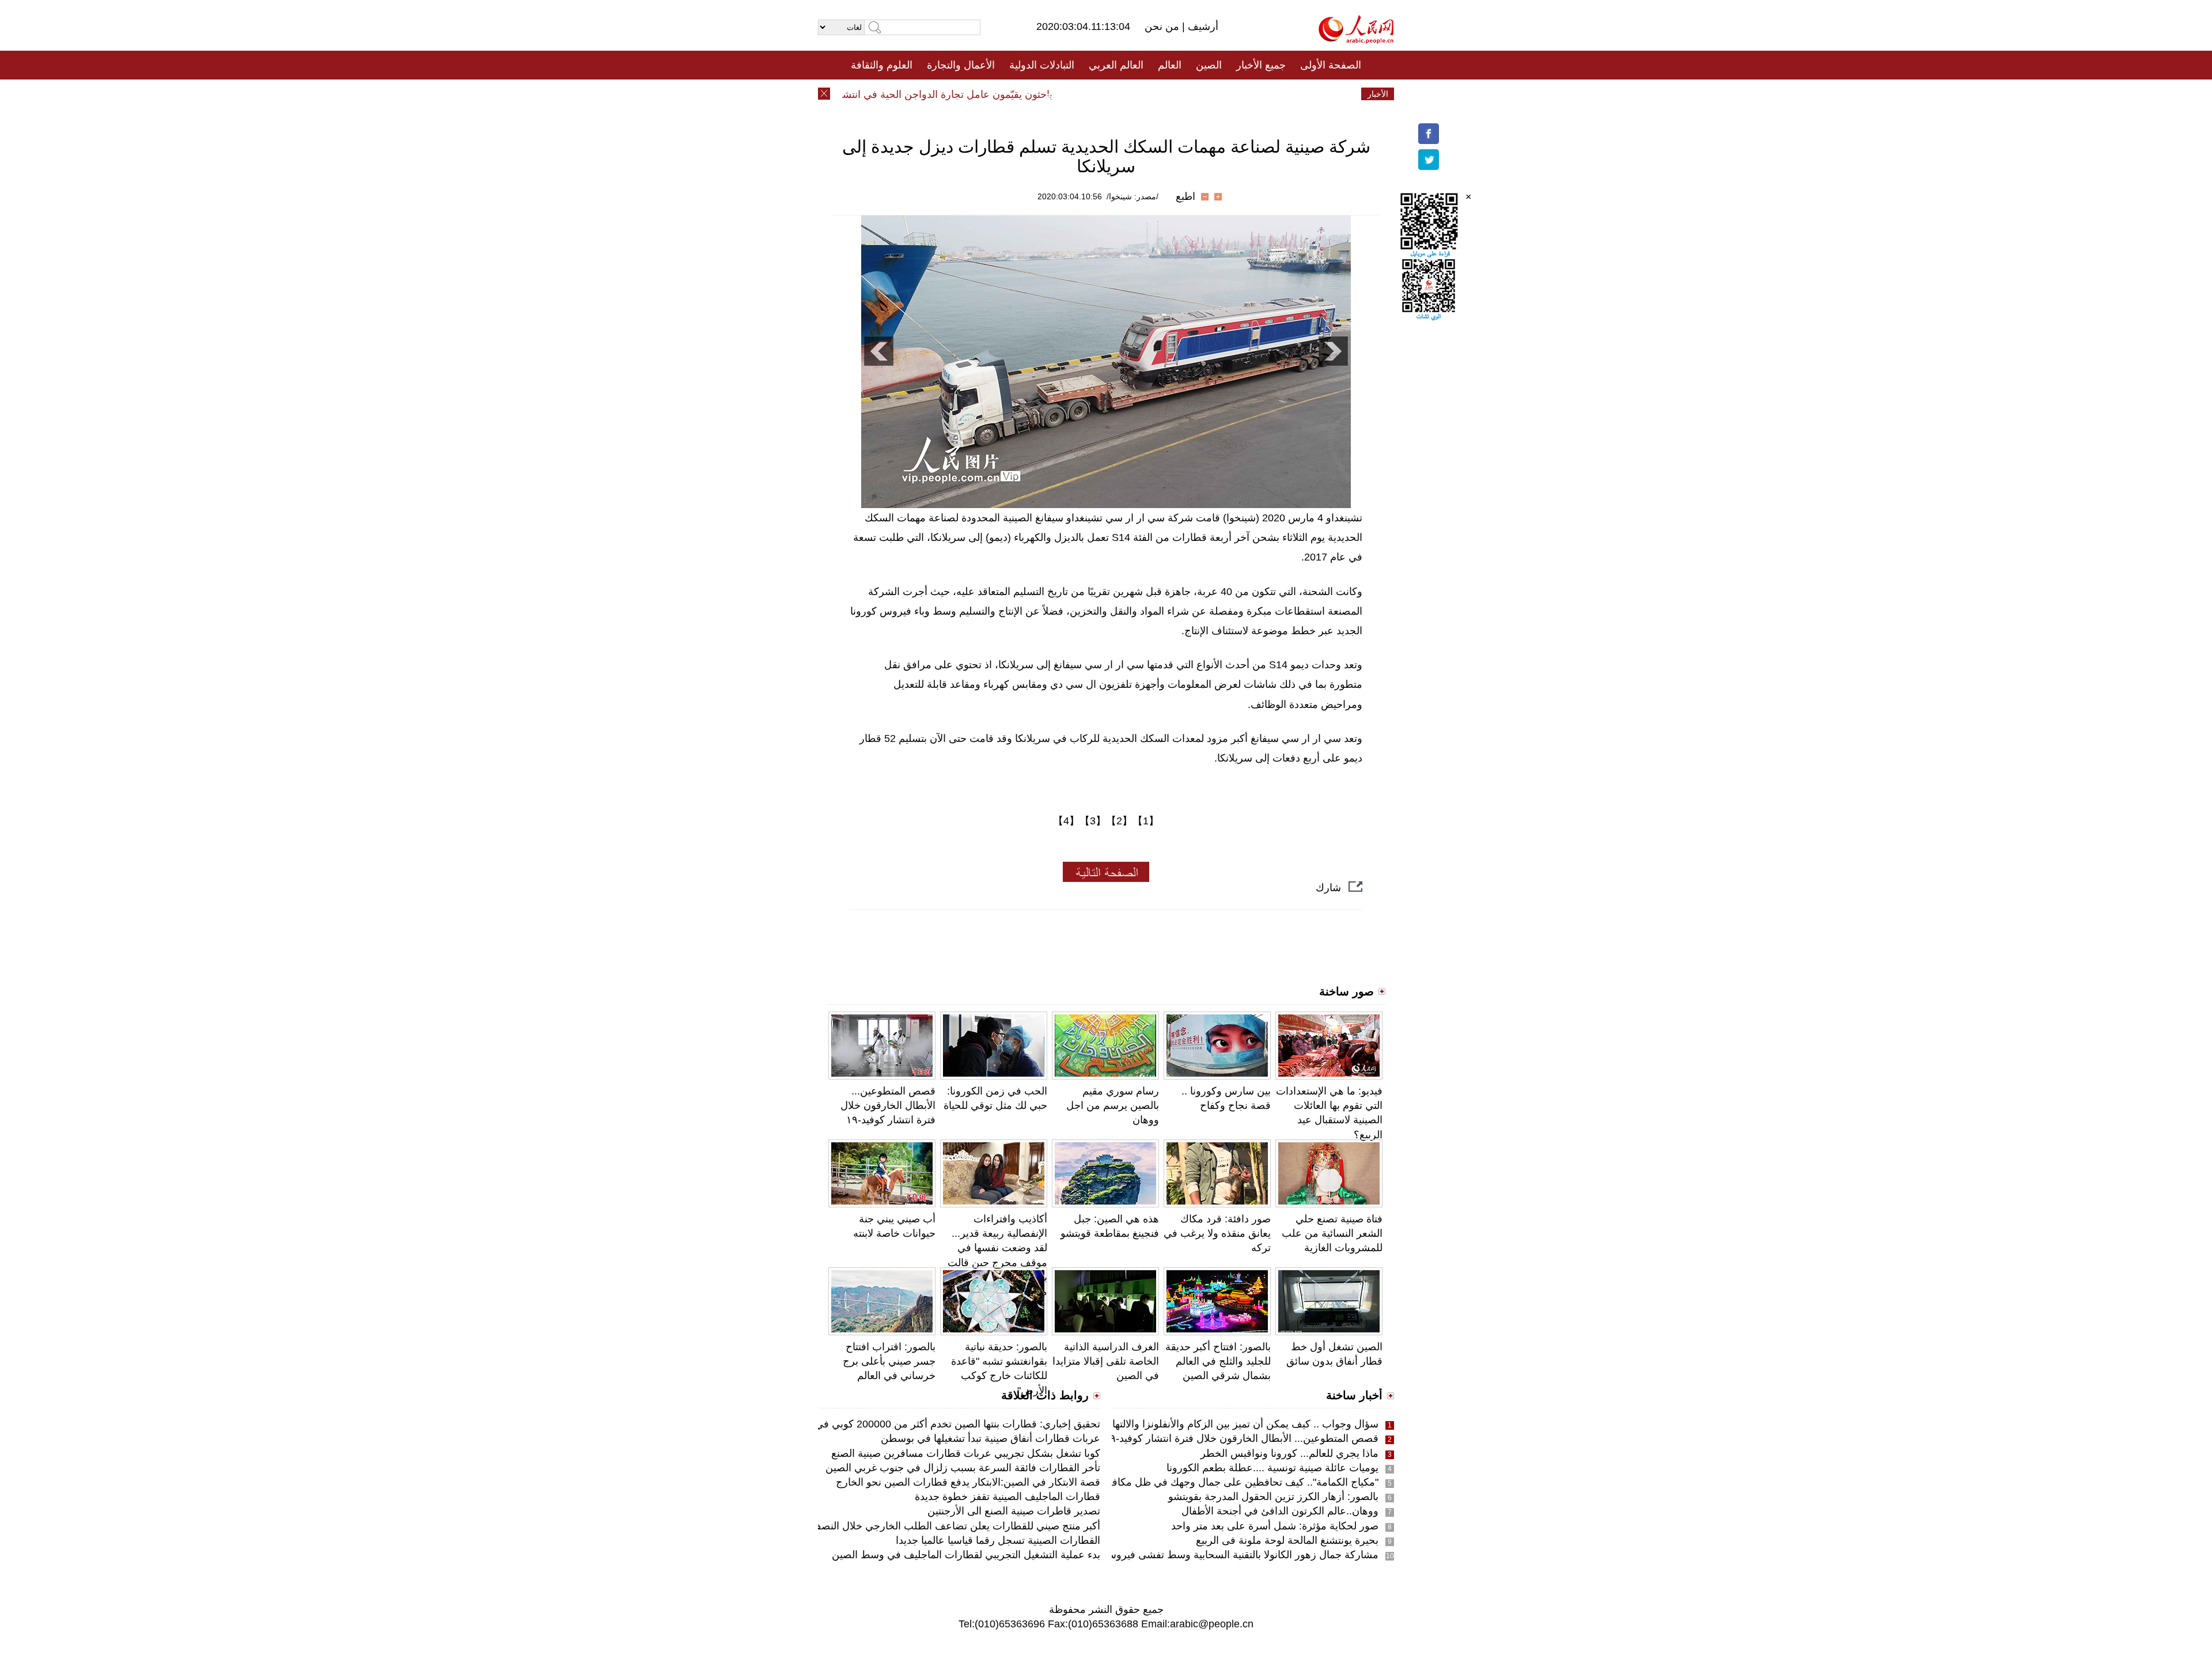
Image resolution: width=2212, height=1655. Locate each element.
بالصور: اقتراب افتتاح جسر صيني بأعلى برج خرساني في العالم (889, 1361)
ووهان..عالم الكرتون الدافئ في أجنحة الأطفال (1280, 1511)
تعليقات (1097, 94)
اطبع (1185, 196)
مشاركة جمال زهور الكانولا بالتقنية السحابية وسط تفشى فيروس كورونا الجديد (1212, 1555)
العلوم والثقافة (882, 65)
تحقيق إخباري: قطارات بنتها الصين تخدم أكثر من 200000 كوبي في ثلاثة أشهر (935, 1424)
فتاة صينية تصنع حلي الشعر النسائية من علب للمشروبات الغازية (1332, 1233)
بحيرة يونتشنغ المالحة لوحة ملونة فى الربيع (1287, 1540)
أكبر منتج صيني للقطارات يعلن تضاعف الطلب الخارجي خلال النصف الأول (943, 1526)
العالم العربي (1116, 65)
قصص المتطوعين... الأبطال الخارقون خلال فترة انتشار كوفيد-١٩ (888, 1105)
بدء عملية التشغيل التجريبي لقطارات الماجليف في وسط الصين (966, 1555)
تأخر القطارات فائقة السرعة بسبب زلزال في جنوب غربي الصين (963, 1468)
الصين (1209, 65)
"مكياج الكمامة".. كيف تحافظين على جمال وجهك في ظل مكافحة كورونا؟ (1221, 1482)
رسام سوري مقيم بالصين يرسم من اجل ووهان (1113, 1105)
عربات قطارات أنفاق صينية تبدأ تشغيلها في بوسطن (991, 1438)
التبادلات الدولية (1042, 65)
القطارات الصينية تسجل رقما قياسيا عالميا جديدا (998, 1540)
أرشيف (1202, 26)
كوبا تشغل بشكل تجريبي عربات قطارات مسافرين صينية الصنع (966, 1453)
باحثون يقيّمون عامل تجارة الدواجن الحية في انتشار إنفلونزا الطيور (947, 94)
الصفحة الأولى (1331, 65)
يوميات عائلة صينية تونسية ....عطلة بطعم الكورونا (1272, 1468)
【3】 (1093, 821)
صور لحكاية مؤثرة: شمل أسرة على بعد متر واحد (1275, 1526)
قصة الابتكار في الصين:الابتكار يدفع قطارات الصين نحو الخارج (968, 1482)
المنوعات (1147, 94)
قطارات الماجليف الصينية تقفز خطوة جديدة (1007, 1497)
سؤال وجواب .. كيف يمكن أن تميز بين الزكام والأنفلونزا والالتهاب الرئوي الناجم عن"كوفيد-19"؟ (1177, 1424)
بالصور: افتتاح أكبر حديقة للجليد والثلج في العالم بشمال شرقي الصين (1218, 1361)
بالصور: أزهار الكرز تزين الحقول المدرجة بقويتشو (1273, 1497)
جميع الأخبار (1261, 65)
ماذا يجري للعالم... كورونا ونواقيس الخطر (1289, 1453)
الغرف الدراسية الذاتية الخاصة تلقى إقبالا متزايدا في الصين (1106, 1361)
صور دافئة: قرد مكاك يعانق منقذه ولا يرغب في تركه (1217, 1233)
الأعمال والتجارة (961, 65)
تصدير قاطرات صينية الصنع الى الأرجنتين (1014, 1511)
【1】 (1146, 821)
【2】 (1119, 821)
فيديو (1056, 94)
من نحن (1163, 26)
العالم (1170, 65)
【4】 (1066, 821)
